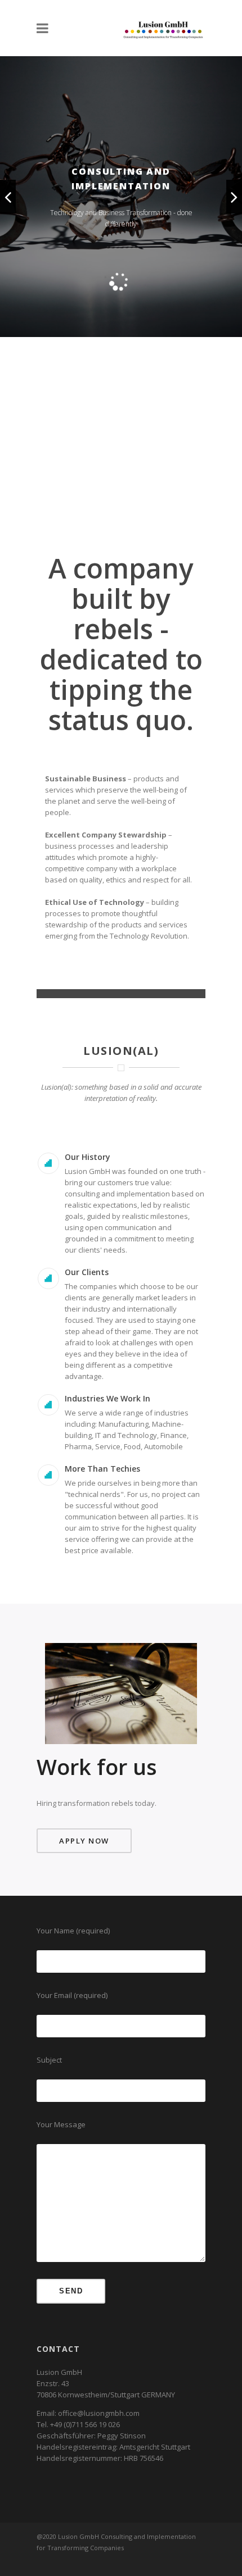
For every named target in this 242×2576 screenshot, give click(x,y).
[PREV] (8, 197)
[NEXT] (234, 197)
